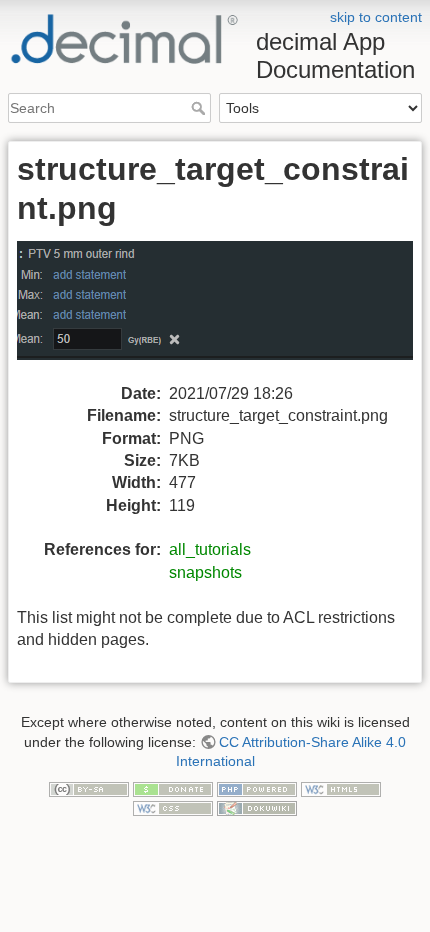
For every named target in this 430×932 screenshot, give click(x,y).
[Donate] (173, 788)
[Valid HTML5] (341, 788)
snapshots (205, 572)
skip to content (376, 17)
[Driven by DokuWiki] (257, 808)
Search (200, 108)
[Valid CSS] (173, 808)
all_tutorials (210, 549)
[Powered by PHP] (257, 788)
